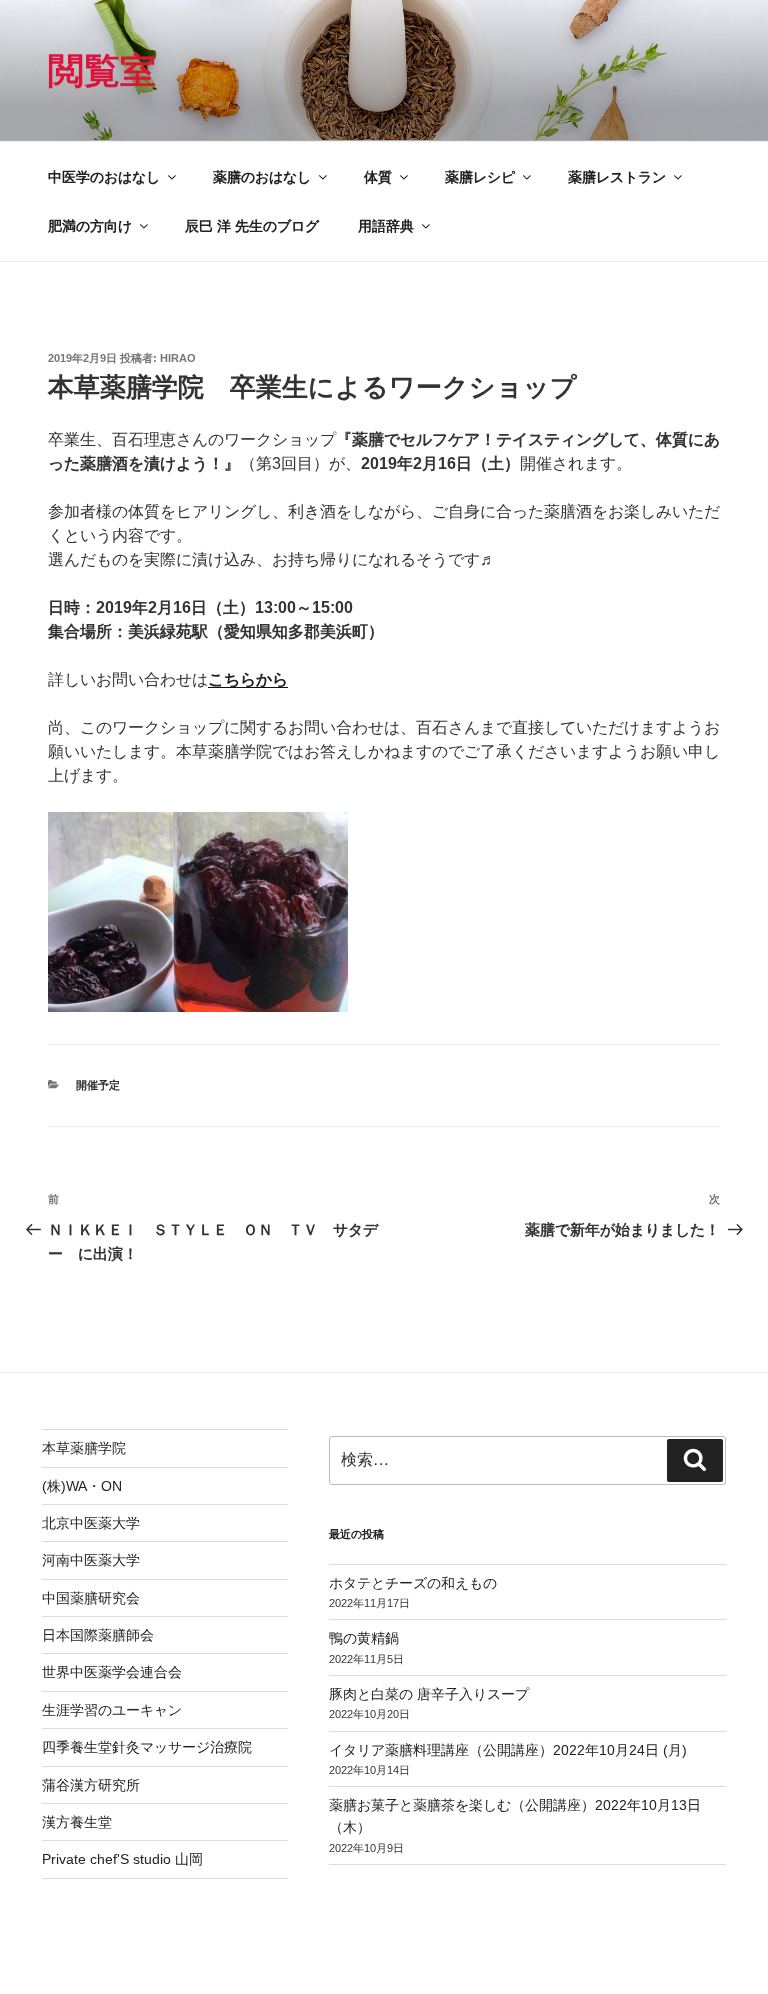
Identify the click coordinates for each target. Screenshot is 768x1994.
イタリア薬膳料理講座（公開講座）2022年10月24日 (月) (508, 1750)
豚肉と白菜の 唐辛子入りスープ (429, 1694)
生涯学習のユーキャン (112, 1710)
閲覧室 (102, 70)
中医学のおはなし (104, 177)
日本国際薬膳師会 (98, 1635)
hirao (178, 358)
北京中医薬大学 (91, 1523)
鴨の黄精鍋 (364, 1638)
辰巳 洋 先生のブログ (252, 226)
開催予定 (98, 1085)
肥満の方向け (90, 226)
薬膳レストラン (617, 177)
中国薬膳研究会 (91, 1598)
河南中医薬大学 (91, 1560)
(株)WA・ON (82, 1486)
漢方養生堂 (77, 1822)
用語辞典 (386, 226)
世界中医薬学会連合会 (112, 1672)
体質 (378, 177)
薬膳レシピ (480, 177)
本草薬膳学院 (84, 1448)
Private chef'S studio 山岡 (122, 1859)
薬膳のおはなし (262, 177)
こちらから (248, 679)
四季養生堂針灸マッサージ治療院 (147, 1747)
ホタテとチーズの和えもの (413, 1583)
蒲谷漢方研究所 (91, 1785)
